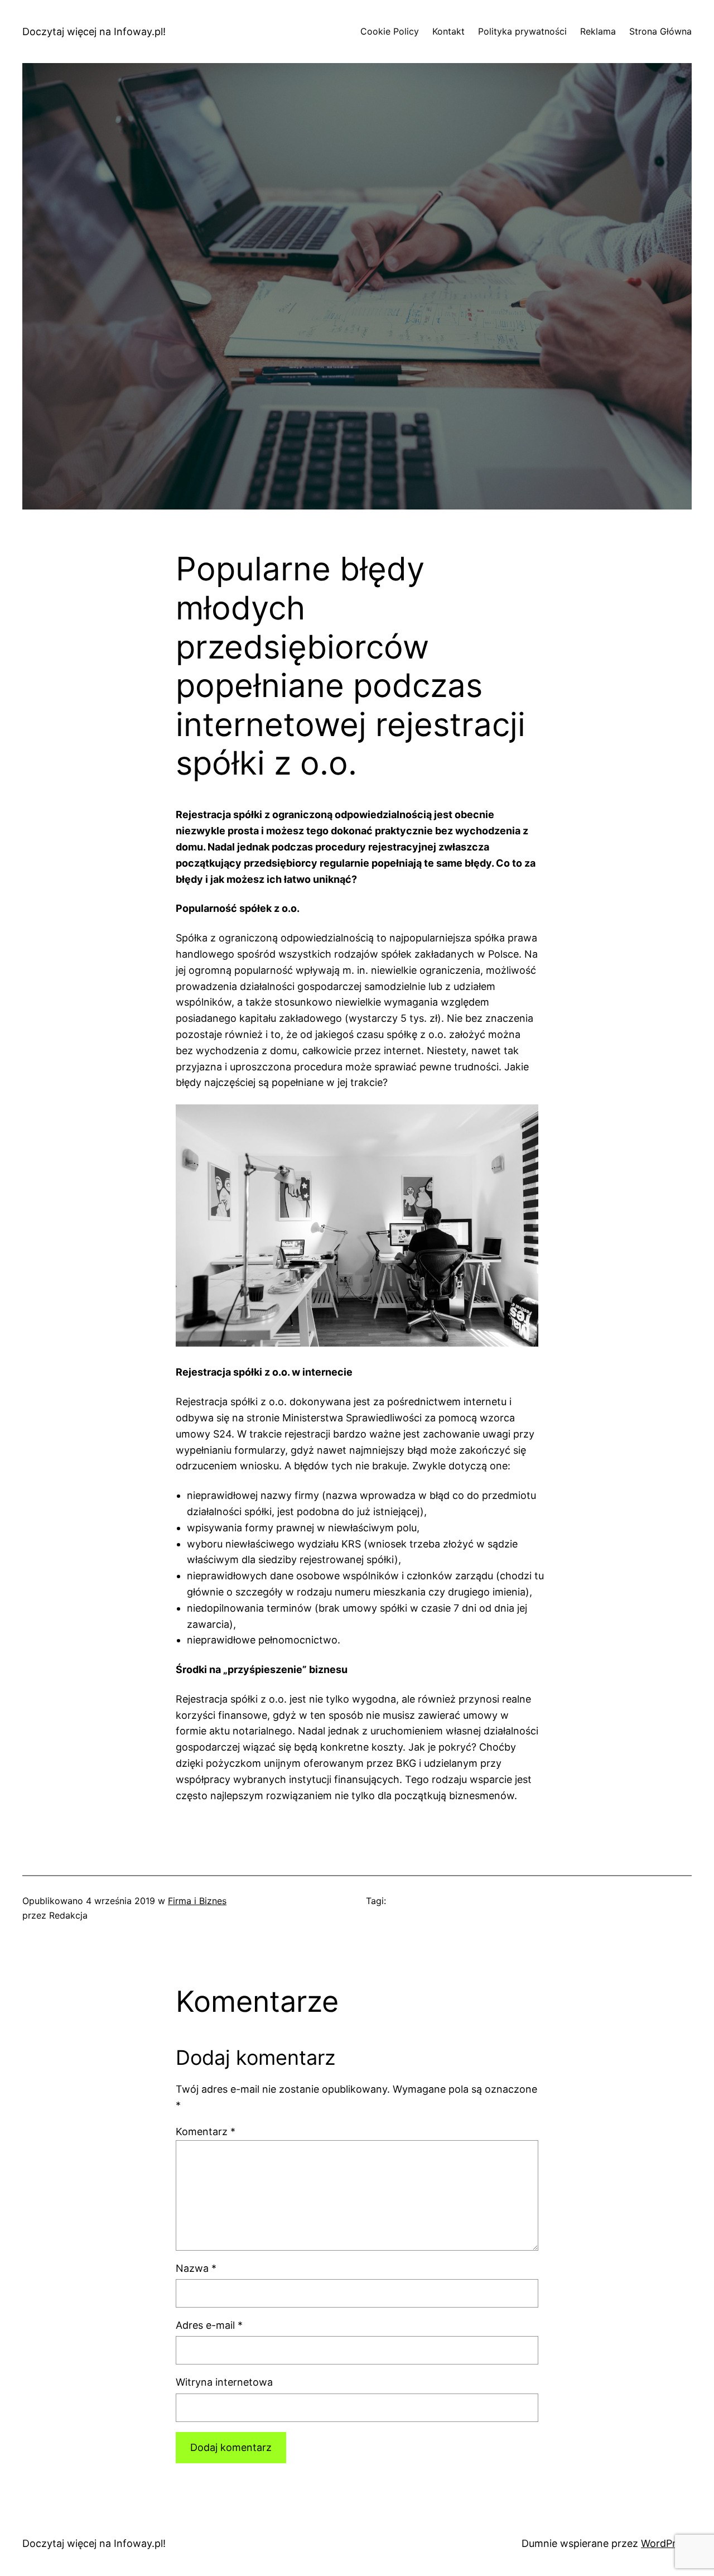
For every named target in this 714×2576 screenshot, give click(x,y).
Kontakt (448, 31)
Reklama (598, 31)
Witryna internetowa (224, 2382)
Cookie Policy (390, 31)
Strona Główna (660, 31)
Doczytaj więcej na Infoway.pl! (94, 32)
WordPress (666, 2543)
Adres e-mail (209, 2325)
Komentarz (206, 2132)
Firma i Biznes (197, 1901)
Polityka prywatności (522, 31)
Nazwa (196, 2268)
